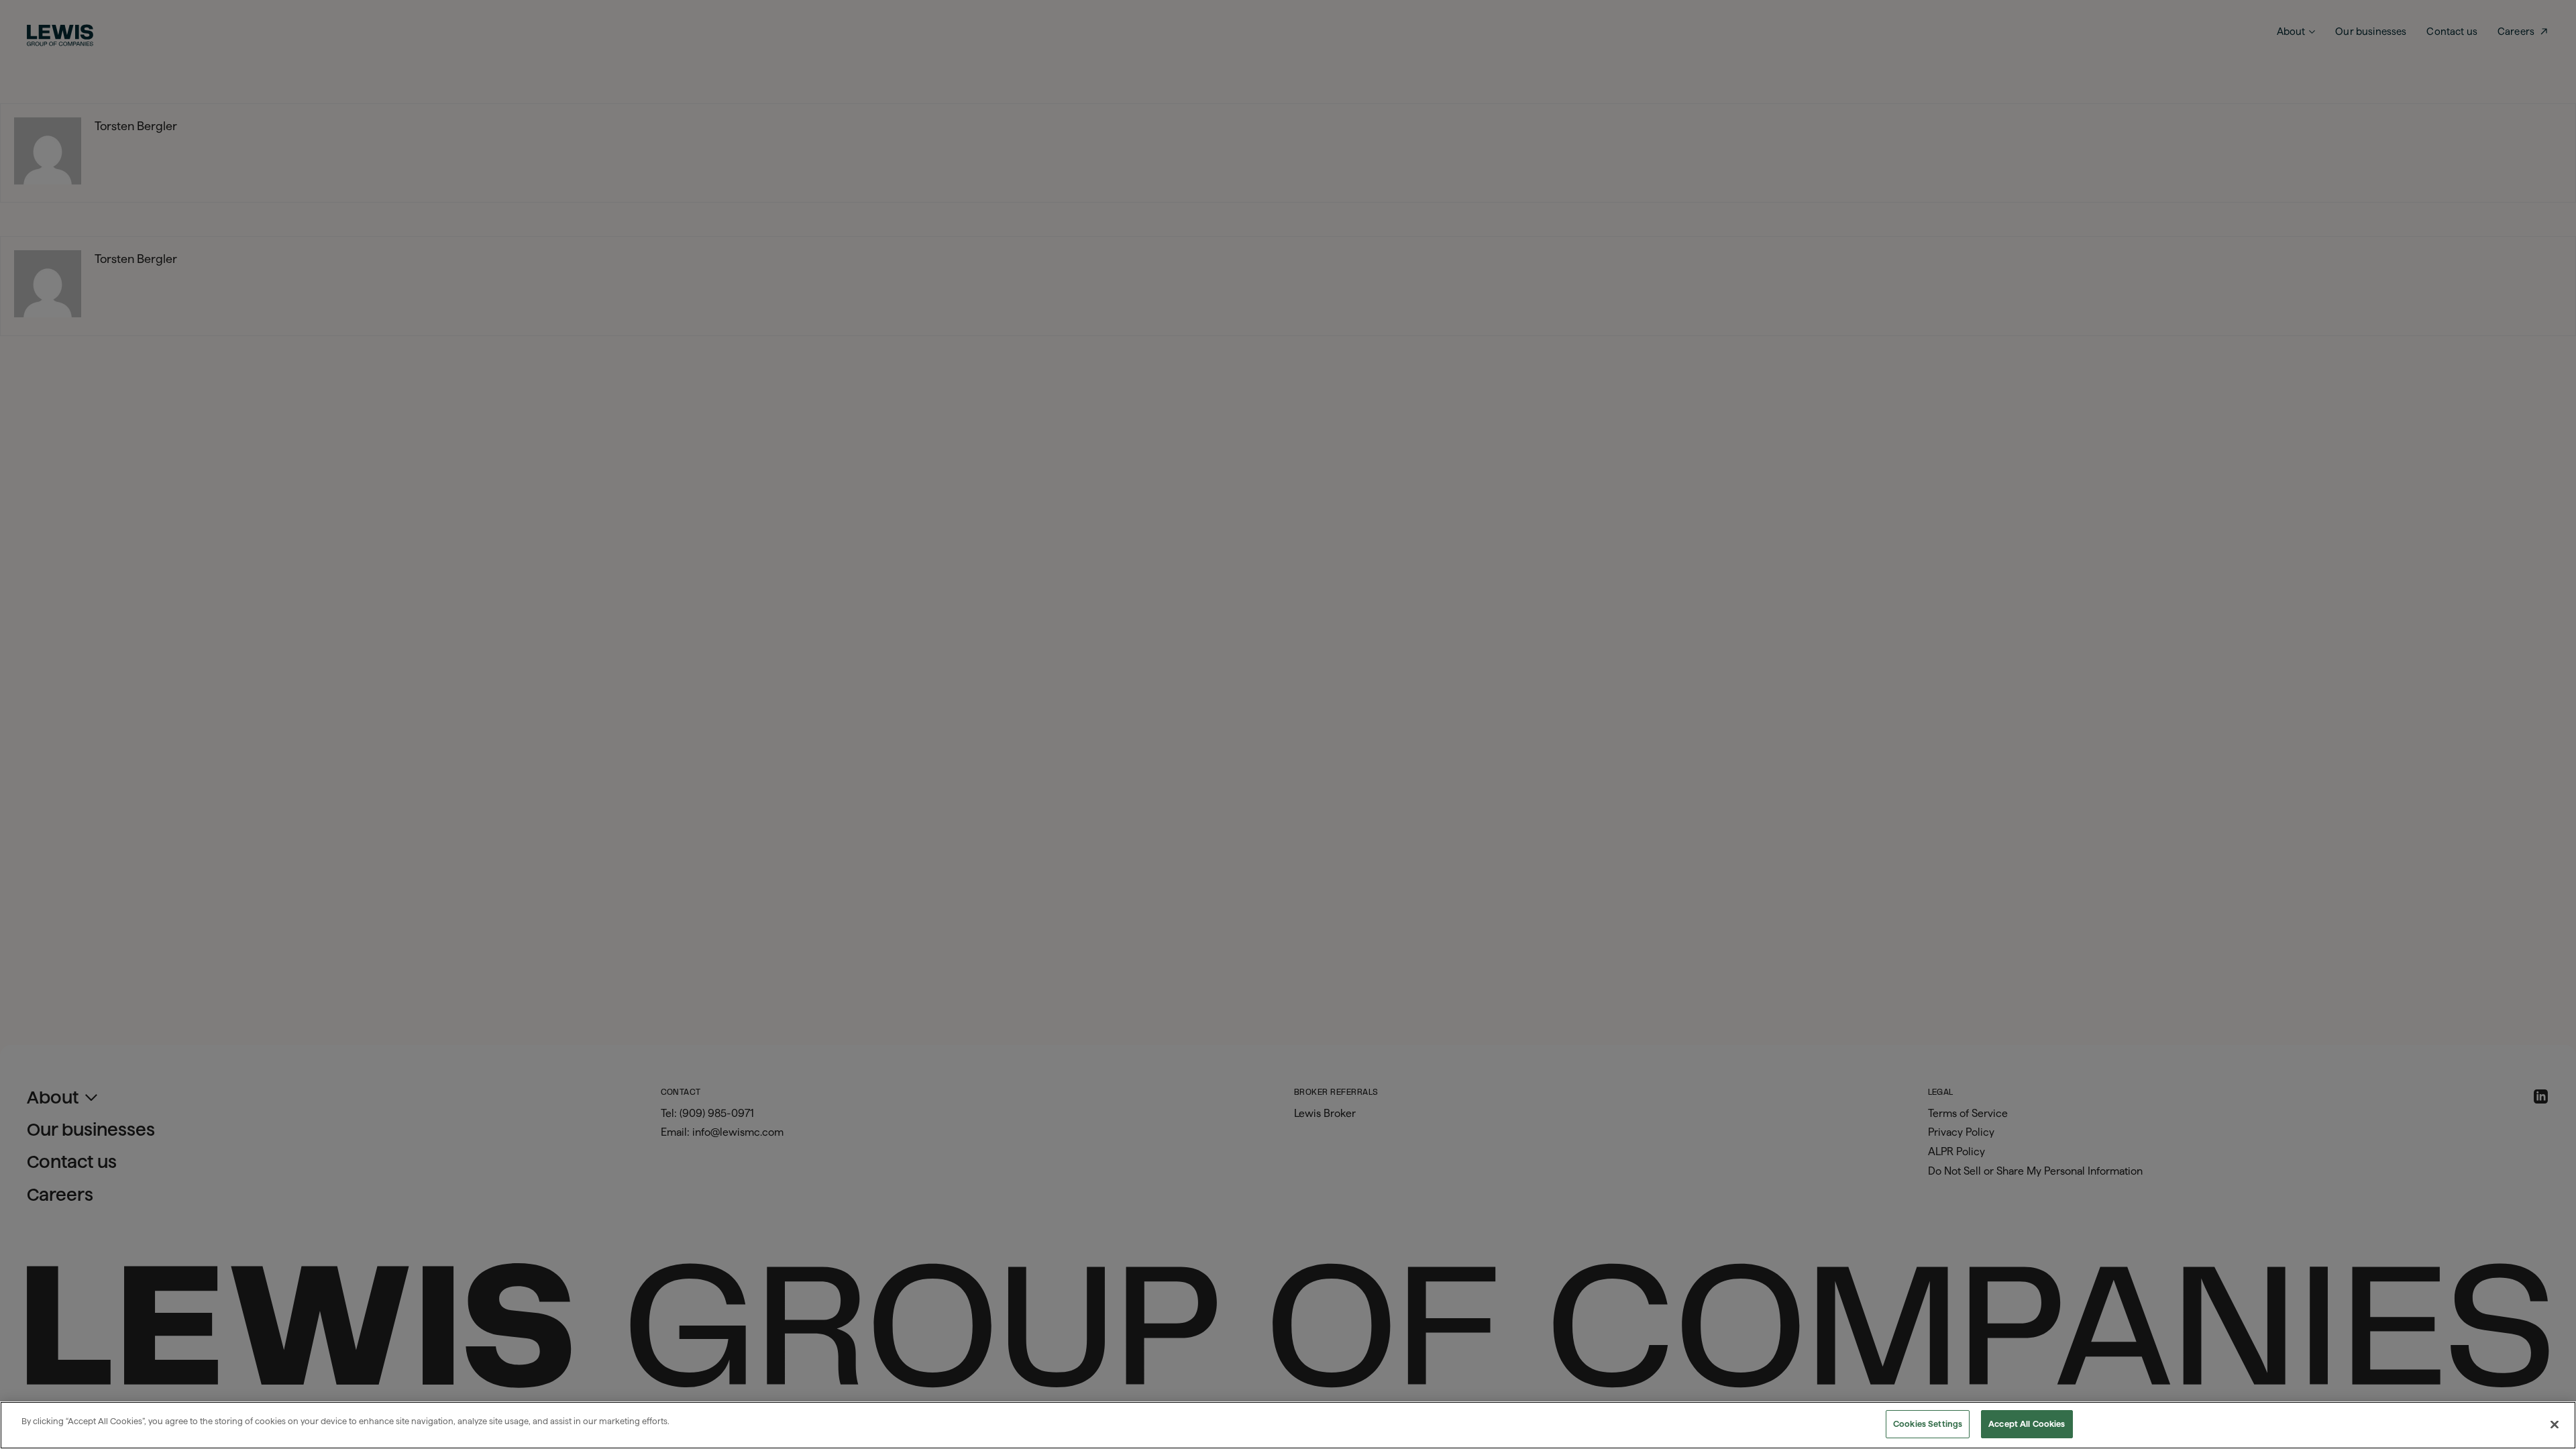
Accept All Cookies (2027, 1424)
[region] (1288, 1425)
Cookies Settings (1928, 1424)
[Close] (2555, 1424)
